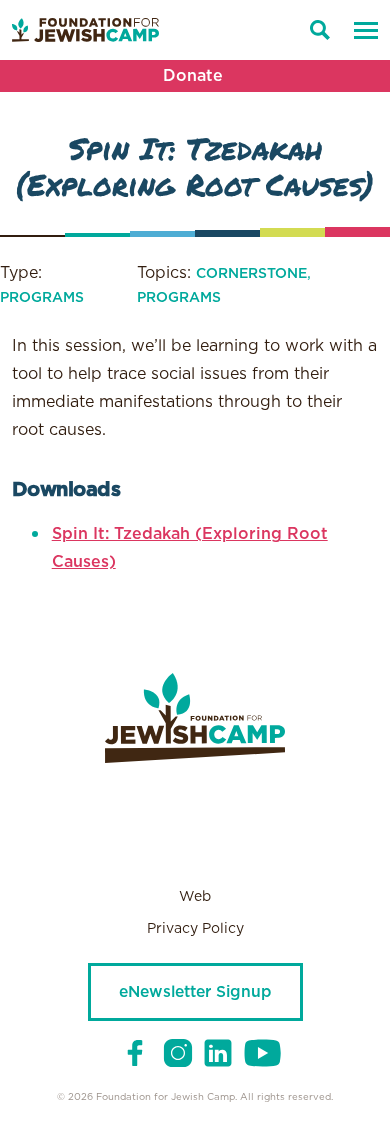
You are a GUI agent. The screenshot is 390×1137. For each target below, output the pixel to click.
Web (195, 897)
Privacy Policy (195, 929)
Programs (42, 298)
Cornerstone (251, 274)
